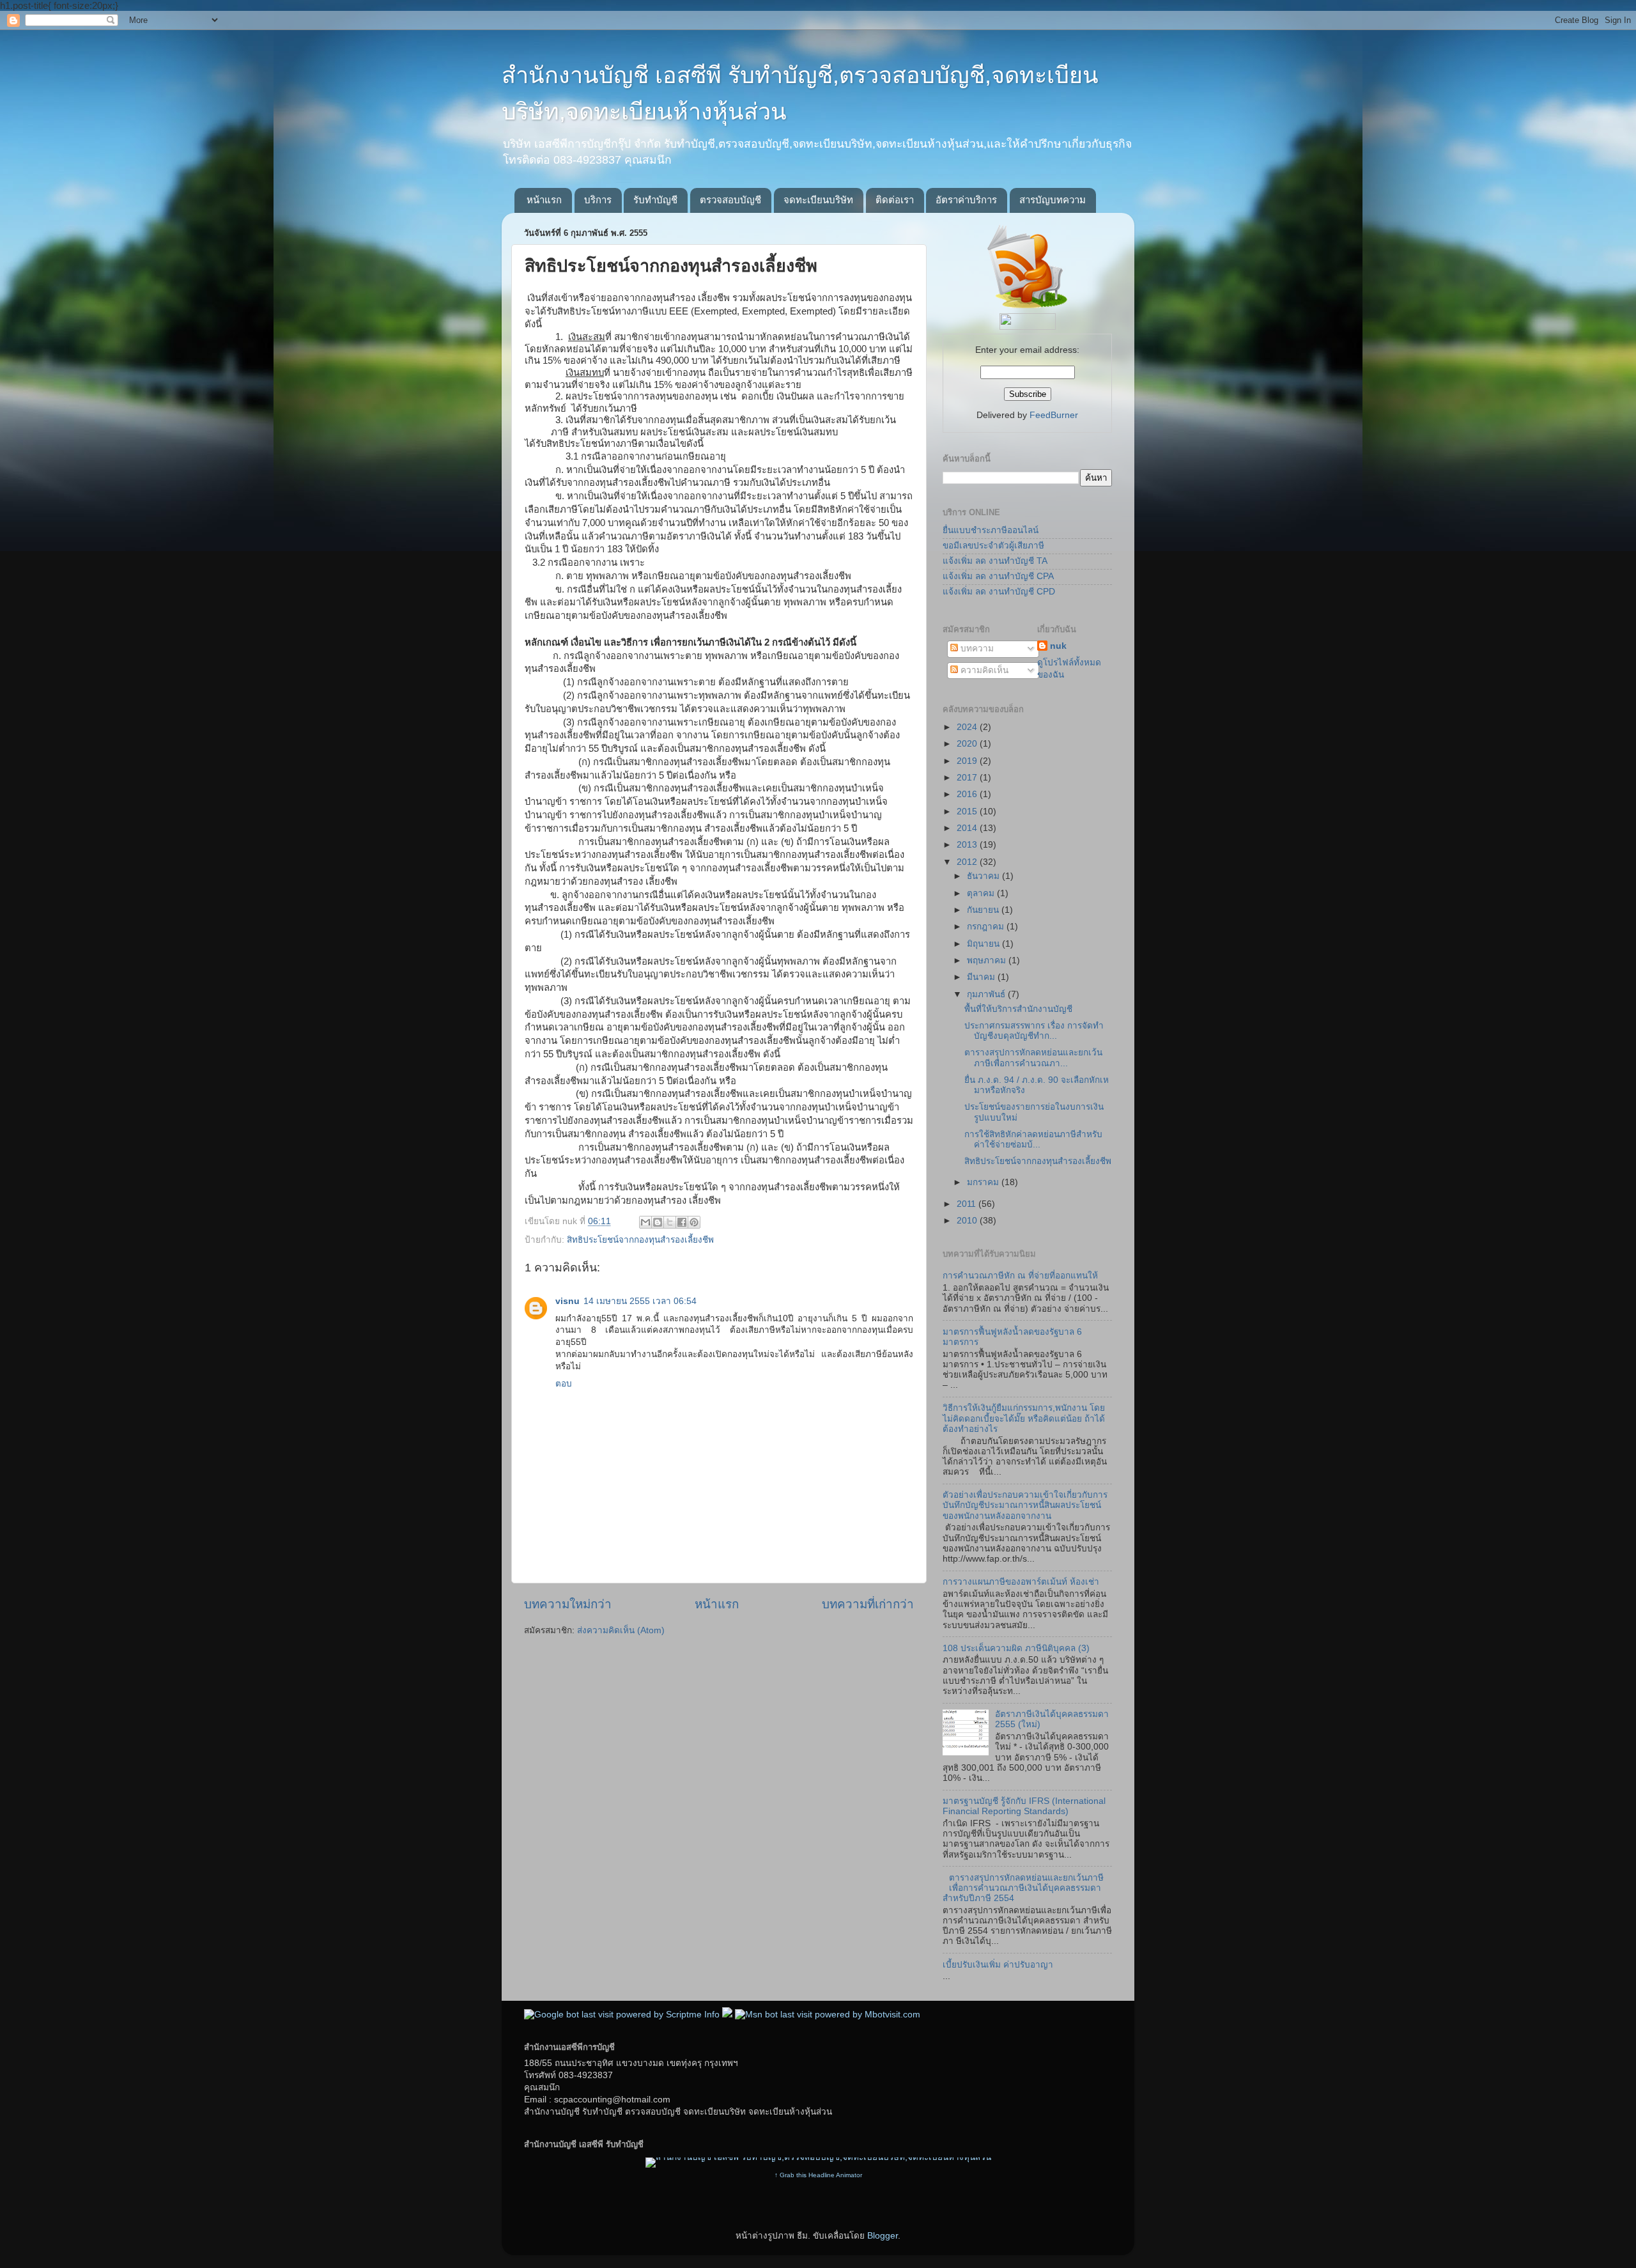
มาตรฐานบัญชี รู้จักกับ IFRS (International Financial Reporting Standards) (1024, 1806)
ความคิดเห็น (983, 670)
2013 (968, 845)
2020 (968, 744)
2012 (968, 862)
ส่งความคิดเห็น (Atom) (621, 1630)
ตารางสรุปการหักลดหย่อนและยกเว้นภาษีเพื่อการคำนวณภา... (1033, 1058)
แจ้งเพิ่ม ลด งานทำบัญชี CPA (998, 576)
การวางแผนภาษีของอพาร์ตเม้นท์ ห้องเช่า (1021, 1582)
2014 (968, 828)
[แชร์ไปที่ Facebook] (682, 1222)
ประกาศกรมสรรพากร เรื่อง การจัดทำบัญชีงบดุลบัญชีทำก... (1034, 1031)
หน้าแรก (544, 200)
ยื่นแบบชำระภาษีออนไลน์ (991, 530)
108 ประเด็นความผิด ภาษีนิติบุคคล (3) (1016, 1648)
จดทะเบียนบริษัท (818, 200)
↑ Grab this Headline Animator (818, 2175)
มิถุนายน (984, 944)
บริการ (598, 200)
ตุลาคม (982, 893)
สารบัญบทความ (1053, 200)
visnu (567, 1301)
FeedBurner (1054, 415)
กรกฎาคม (987, 927)
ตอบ (564, 1384)
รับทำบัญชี (655, 200)
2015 (968, 812)
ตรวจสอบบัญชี (730, 200)
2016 (968, 794)
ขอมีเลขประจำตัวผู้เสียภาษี (993, 546)
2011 (968, 1204)
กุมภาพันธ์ (987, 994)
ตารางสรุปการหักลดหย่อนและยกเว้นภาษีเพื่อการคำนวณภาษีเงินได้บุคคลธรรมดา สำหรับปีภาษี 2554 (1023, 1888)
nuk (1058, 646)
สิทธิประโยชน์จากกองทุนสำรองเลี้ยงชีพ (640, 1240)
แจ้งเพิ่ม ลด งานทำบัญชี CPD (999, 592)
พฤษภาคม (988, 960)
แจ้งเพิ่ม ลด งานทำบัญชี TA (995, 561)
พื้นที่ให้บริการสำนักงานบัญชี (1018, 1009)
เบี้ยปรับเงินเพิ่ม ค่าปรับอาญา (998, 1965)
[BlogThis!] (658, 1222)
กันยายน (984, 910)
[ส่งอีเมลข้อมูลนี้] (645, 1222)
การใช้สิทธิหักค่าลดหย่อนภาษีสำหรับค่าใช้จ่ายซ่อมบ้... (1033, 1139)
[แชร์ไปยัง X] (670, 1222)
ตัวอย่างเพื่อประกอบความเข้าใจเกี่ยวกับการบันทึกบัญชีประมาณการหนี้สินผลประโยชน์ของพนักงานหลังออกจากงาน (1025, 1505)
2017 (968, 778)
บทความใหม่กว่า (568, 1604)
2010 (968, 1221)
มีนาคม (982, 977)
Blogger (883, 2236)
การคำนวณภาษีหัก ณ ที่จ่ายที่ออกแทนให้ (1020, 1276)
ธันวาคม (984, 876)
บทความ (976, 649)
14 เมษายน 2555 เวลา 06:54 (640, 1301)
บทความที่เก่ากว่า (868, 1604)
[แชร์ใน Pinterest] (694, 1222)
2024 (968, 727)
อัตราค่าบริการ (966, 200)
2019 (968, 761)
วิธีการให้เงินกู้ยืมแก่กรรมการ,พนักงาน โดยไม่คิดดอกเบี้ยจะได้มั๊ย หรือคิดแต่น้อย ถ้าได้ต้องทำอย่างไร (1024, 1418)
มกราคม (984, 1182)
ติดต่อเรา (895, 200)
